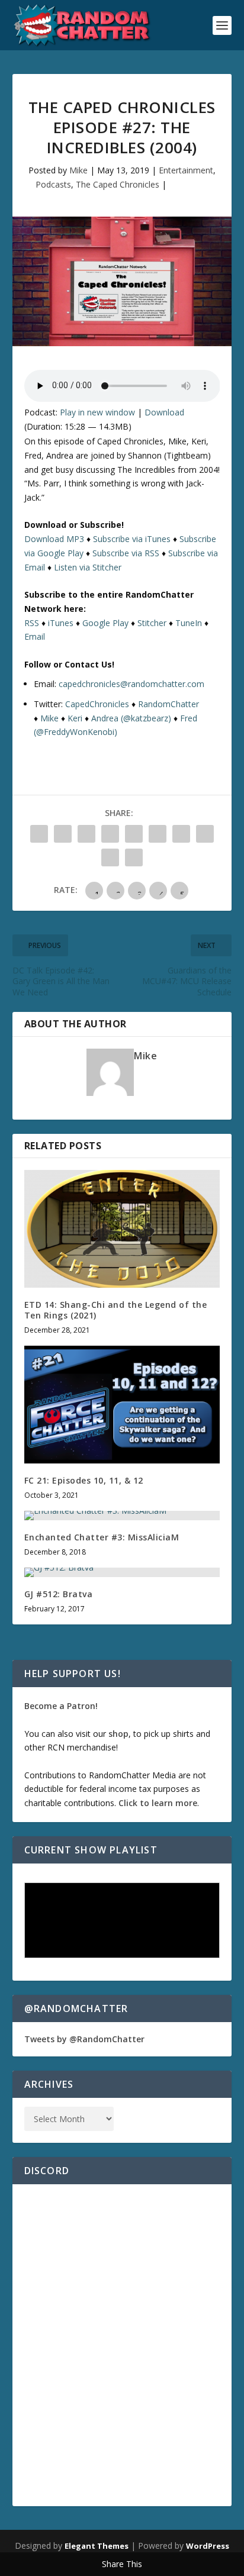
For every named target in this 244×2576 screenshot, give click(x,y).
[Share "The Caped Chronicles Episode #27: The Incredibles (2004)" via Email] (110, 857)
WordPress (208, 2546)
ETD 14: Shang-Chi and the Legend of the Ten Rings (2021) (116, 1310)
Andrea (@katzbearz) (131, 718)
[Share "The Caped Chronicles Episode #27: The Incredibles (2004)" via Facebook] (39, 834)
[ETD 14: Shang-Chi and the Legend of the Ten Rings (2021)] (122, 1229)
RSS (32, 623)
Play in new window (97, 412)
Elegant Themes (97, 2546)
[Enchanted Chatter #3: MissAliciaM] (122, 1516)
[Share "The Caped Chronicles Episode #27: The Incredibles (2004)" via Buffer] (181, 834)
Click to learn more (158, 1803)
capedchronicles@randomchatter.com (131, 684)
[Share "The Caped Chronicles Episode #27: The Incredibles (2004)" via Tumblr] (110, 834)
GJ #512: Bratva (59, 1594)
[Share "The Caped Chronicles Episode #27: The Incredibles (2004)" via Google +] (86, 834)
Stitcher (152, 623)
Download (164, 412)
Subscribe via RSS (126, 553)
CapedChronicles (97, 704)
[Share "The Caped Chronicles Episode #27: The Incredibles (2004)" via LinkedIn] (158, 834)
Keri (75, 718)
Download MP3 (54, 539)
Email (35, 636)
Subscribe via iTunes (132, 539)
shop (118, 1734)
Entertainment (186, 170)
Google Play (105, 623)
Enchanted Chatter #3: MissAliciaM (102, 1537)
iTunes (61, 623)
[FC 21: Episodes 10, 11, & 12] (122, 1404)
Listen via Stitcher (88, 567)
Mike (78, 170)
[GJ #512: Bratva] (122, 1572)
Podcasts (53, 184)
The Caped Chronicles (118, 184)
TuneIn (189, 623)
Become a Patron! (61, 1706)
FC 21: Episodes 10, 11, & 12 (84, 1480)
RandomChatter (168, 704)
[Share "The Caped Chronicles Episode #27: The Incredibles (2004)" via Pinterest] (134, 834)
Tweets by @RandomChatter (84, 2039)
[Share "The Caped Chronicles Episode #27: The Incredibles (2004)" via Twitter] (63, 834)
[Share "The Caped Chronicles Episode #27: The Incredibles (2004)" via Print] (134, 857)
